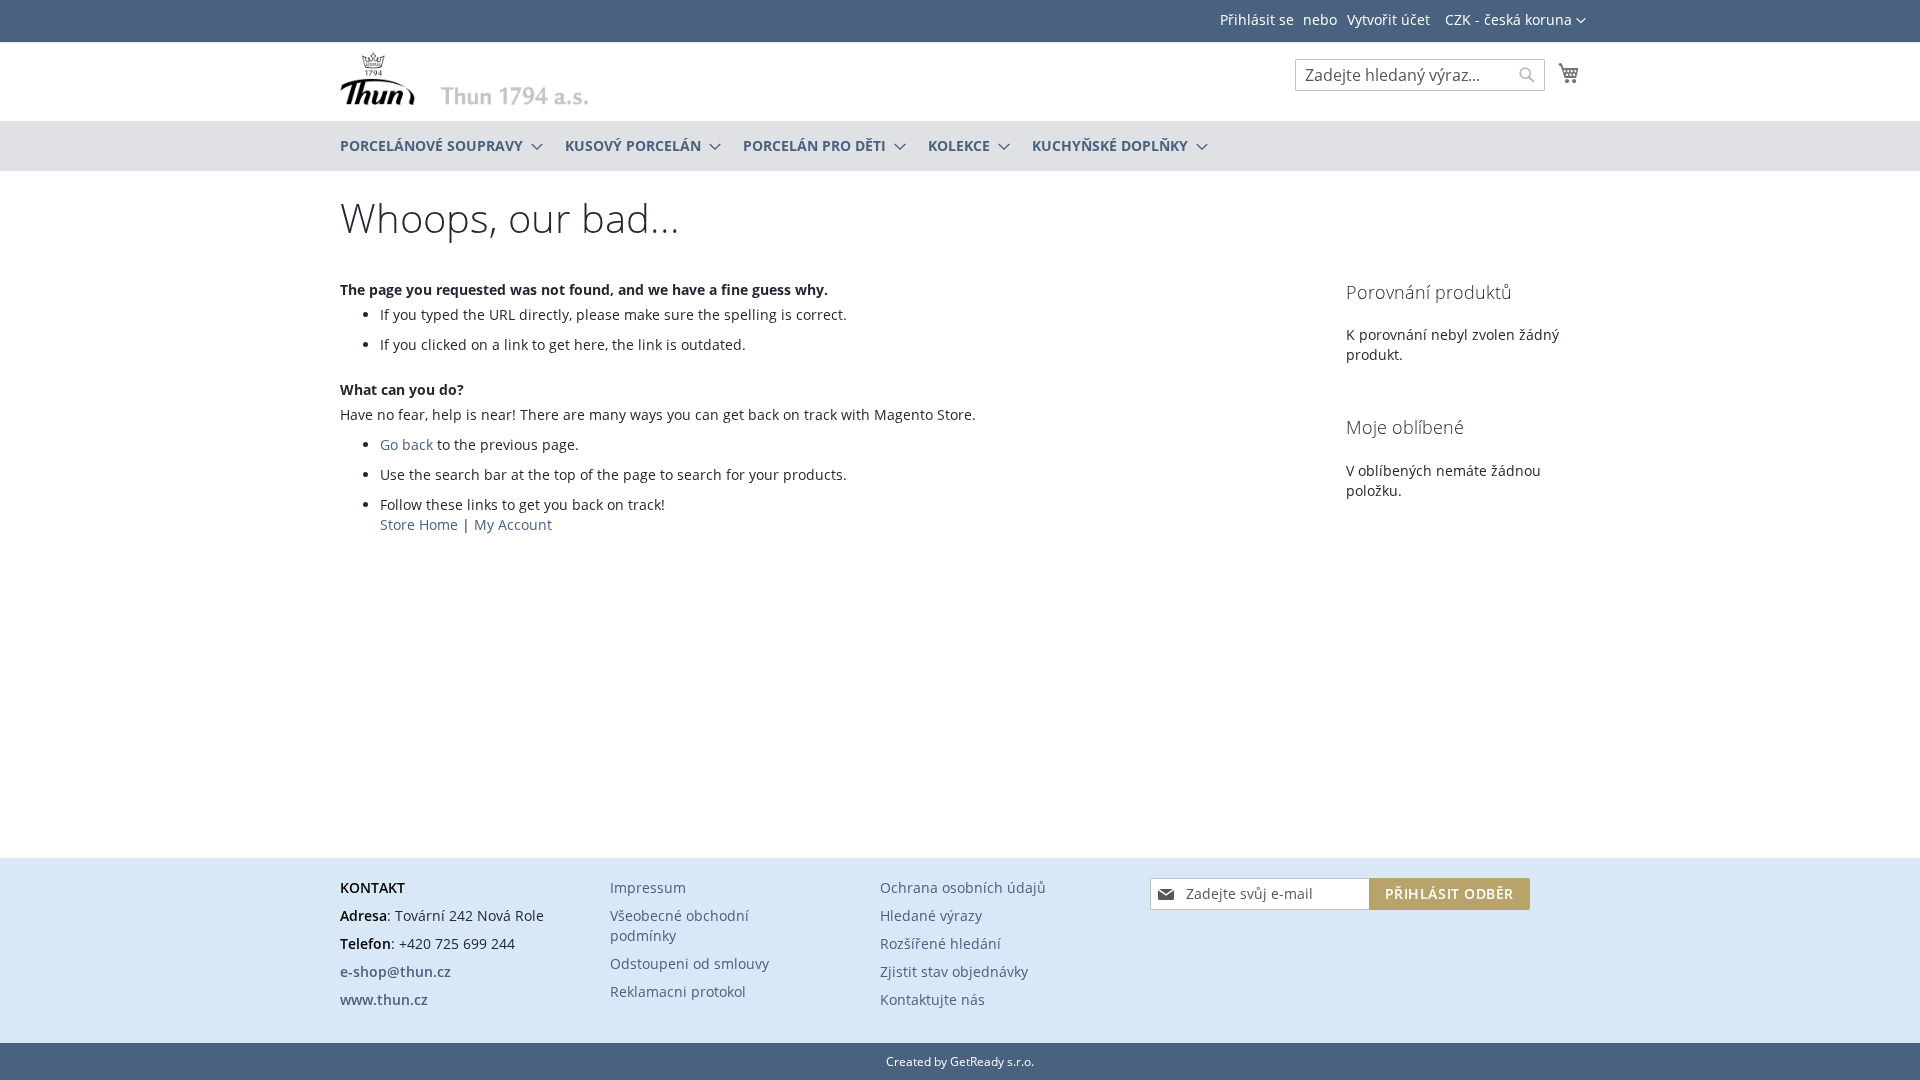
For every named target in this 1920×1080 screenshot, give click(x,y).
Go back (406, 444)
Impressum (648, 887)
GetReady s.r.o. (992, 1061)
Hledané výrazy (931, 915)
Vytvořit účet (1388, 19)
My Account (513, 524)
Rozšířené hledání (940, 943)
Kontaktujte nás (932, 999)
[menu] (960, 146)
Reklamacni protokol (678, 991)
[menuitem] (435, 146)
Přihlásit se (1257, 19)
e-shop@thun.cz (395, 971)
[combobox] (1420, 75)
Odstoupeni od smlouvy (689, 963)
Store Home (419, 524)
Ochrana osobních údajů (963, 887)
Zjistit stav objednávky (954, 971)
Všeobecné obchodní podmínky (679, 925)
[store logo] (464, 78)
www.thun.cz (384, 999)
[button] (1515, 21)
